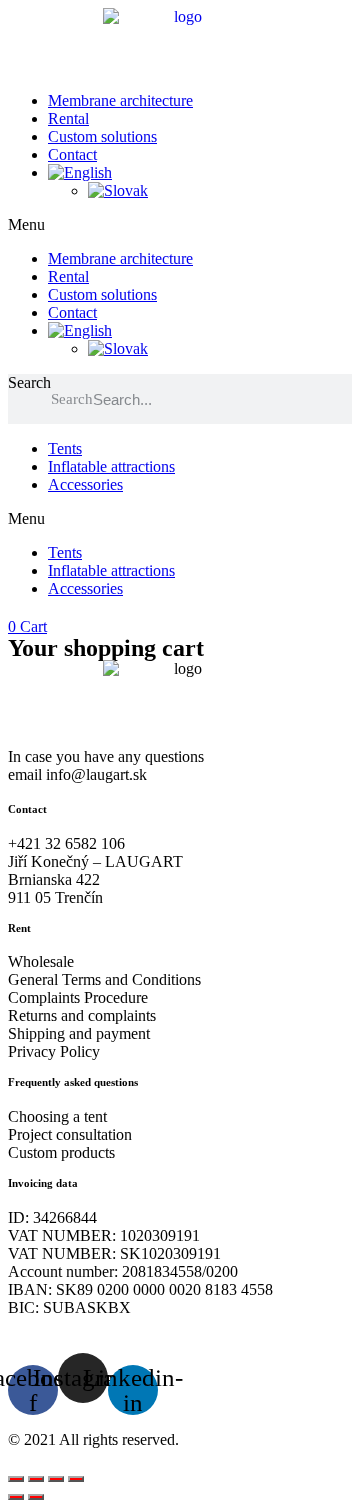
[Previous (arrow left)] (16, 1497)
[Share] (56, 1479)
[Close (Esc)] (76, 1479)
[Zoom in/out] (16, 1479)
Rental (68, 118)
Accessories (85, 484)
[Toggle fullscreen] (36, 1479)
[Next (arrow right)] (36, 1497)
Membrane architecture (120, 100)
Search (29, 382)
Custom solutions (102, 136)
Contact (72, 154)
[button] (180, 225)
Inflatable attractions (111, 466)
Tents (65, 448)
